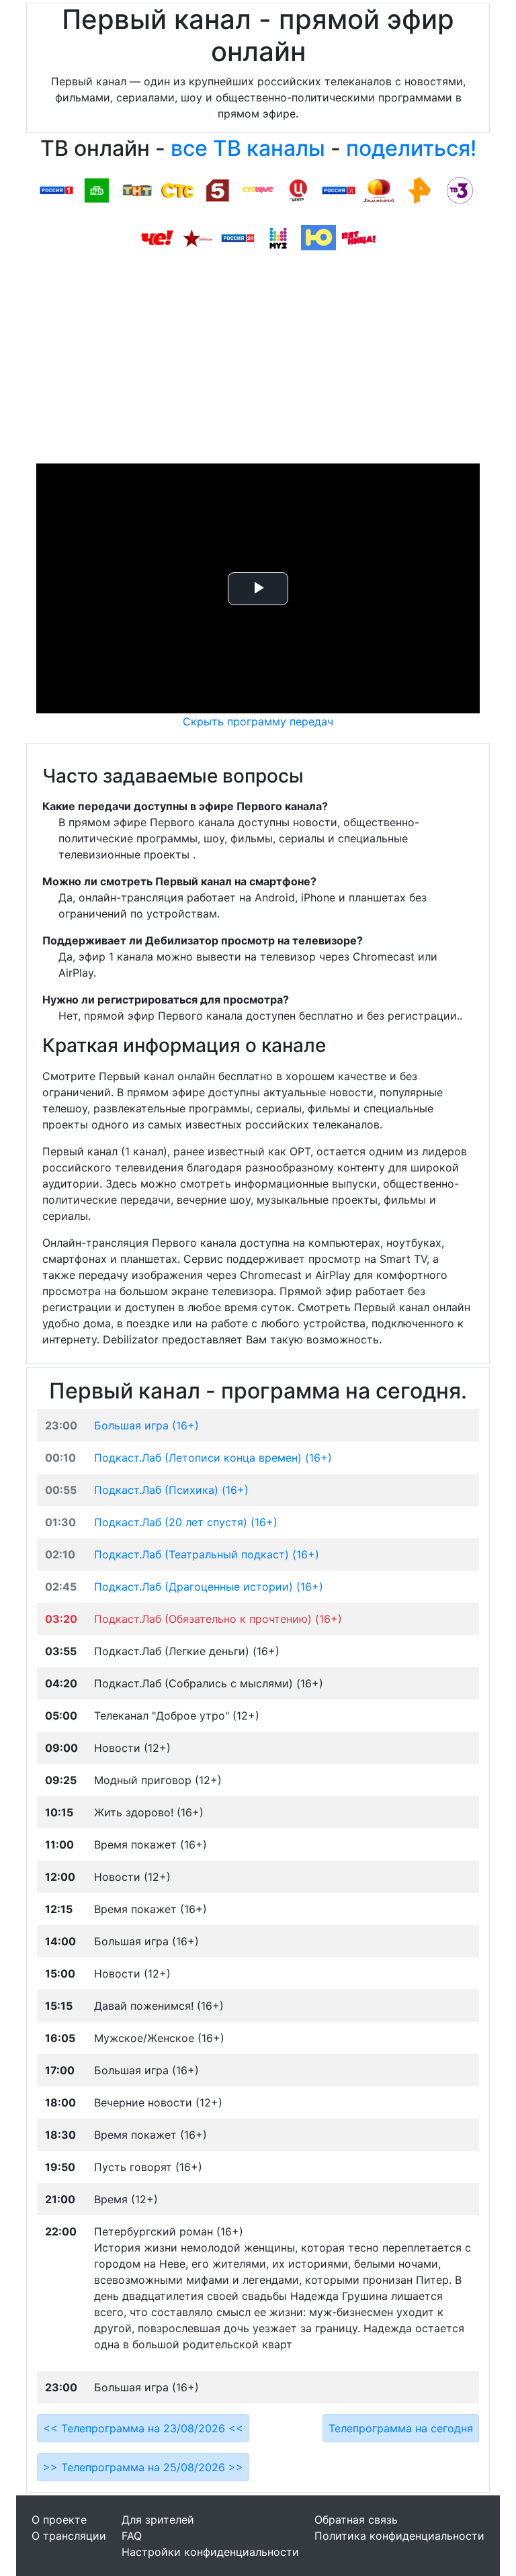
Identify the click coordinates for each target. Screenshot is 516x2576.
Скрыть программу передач (258, 721)
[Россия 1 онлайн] (56, 189)
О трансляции (69, 2536)
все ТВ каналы (248, 148)
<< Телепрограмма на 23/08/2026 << (143, 2428)
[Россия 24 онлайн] (238, 237)
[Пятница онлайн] (359, 237)
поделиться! (411, 148)
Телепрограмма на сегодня (401, 2428)
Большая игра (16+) (146, 1425)
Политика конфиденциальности (399, 2536)
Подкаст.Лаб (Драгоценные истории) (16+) (209, 1587)
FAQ (132, 2536)
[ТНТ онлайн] (137, 189)
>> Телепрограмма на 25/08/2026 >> (143, 2467)
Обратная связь (356, 2520)
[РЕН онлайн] (419, 189)
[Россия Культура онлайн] (339, 189)
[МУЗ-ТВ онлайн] (278, 237)
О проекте (59, 2520)
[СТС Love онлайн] (258, 189)
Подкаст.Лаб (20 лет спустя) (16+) (186, 1522)
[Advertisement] (258, 363)
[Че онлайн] (157, 237)
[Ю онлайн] (318, 237)
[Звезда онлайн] (198, 237)
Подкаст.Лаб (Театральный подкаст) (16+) (207, 1554)
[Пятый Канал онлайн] (218, 189)
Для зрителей (158, 2520)
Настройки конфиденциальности (210, 2552)
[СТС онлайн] (177, 189)
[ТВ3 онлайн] (460, 189)
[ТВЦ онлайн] (298, 189)
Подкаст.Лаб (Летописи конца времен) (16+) (213, 1458)
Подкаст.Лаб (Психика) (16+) (171, 1490)
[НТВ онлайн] (97, 189)
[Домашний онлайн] (379, 189)
